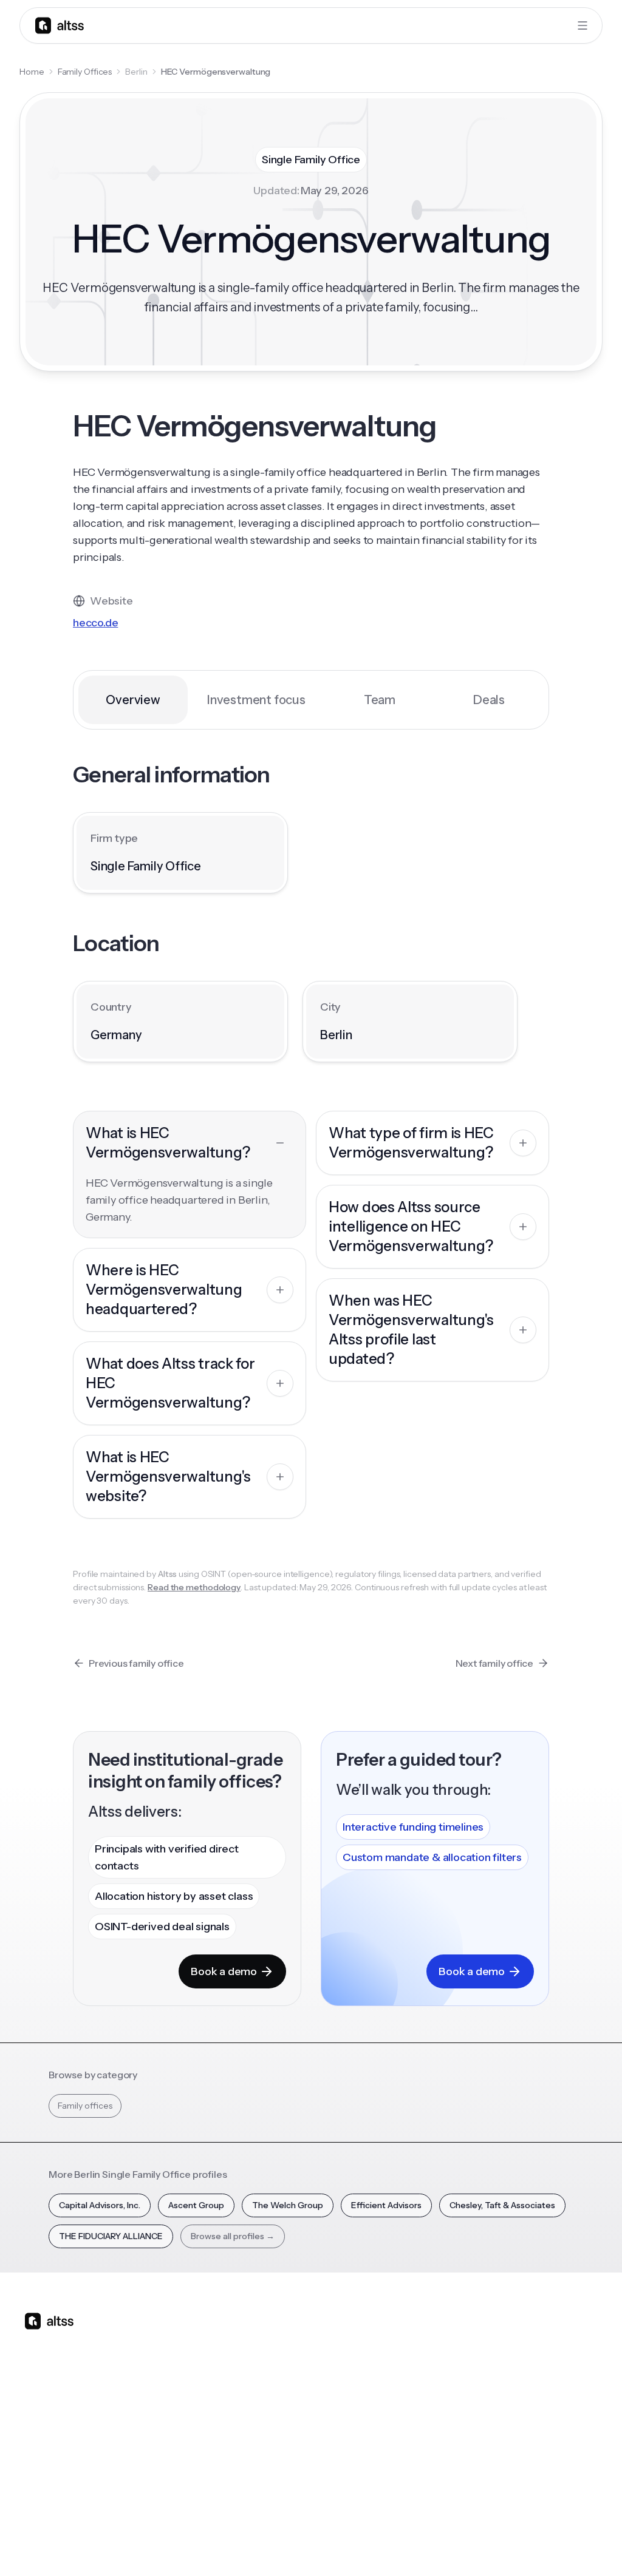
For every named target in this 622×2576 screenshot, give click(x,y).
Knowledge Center (395, 2431)
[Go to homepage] (60, 25)
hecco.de (95, 623)
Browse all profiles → (233, 2236)
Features (227, 2360)
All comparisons (316, 2346)
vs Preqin (308, 2374)
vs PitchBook (316, 2396)
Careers (552, 2424)
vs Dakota (309, 2438)
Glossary (470, 2438)
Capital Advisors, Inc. (100, 2205)
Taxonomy (475, 2459)
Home (32, 72)
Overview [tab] (133, 700)
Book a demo (224, 1971)
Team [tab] (380, 700)
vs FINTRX (310, 2417)
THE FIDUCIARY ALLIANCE (111, 2236)
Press (546, 2402)
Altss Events (400, 2402)
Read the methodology (194, 1587)
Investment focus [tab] (256, 700)
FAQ (381, 2459)
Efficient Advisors (386, 2205)
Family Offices (85, 72)
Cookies (479, 2545)
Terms (439, 2545)
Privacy (400, 2545)
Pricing (223, 2424)
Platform (226, 2339)
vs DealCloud (316, 2481)
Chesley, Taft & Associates (502, 2205)
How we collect (566, 2360)
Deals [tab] (489, 700)
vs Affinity (309, 2459)
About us (553, 2339)
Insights (387, 2360)
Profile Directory (472, 2367)
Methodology (563, 2381)
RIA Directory (480, 2396)
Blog (381, 2339)
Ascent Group (196, 2205)
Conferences (398, 2381)
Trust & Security (343, 2545)
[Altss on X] (38, 2417)
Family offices (85, 2106)
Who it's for (231, 2381)
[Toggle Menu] (583, 25)
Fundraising (231, 2402)
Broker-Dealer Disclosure (553, 2545)
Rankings (471, 2339)
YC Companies (483, 2417)
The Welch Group (288, 2205)
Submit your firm (560, 2452)
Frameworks (478, 2481)
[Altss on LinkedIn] (69, 2417)
